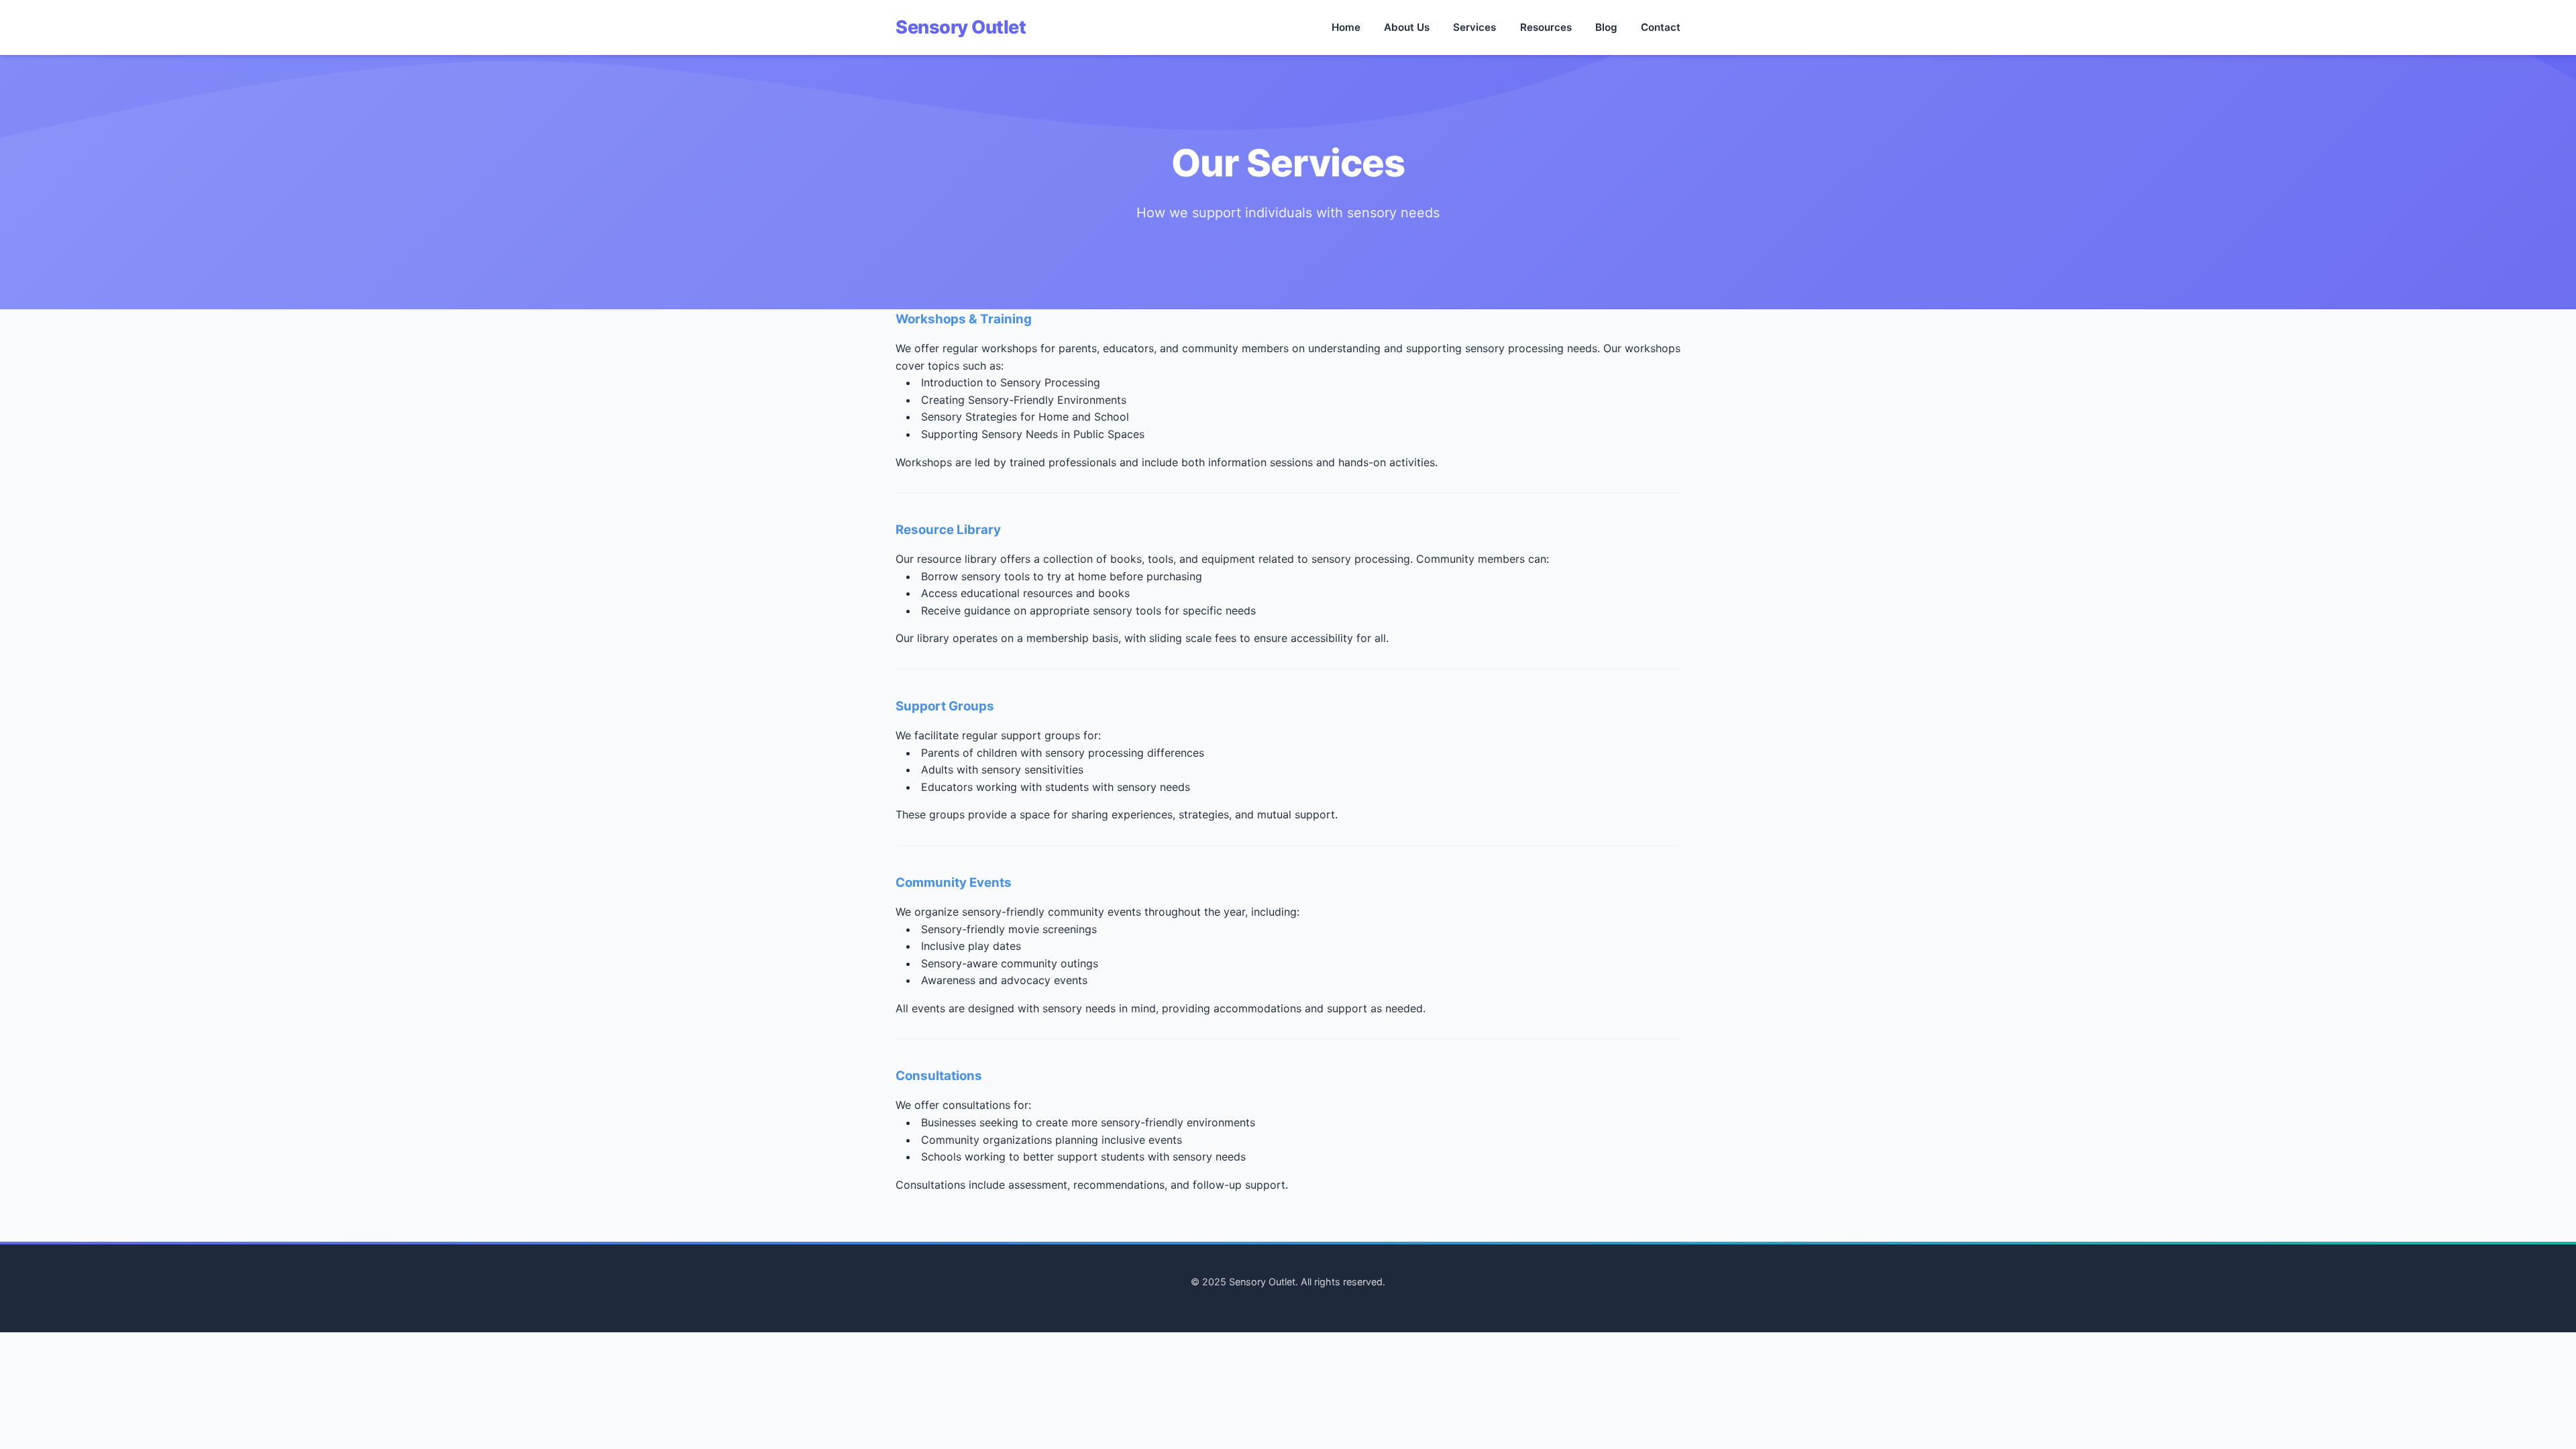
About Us (1407, 27)
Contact (1661, 27)
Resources (1546, 27)
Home (1346, 27)
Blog (1606, 27)
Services (1474, 27)
